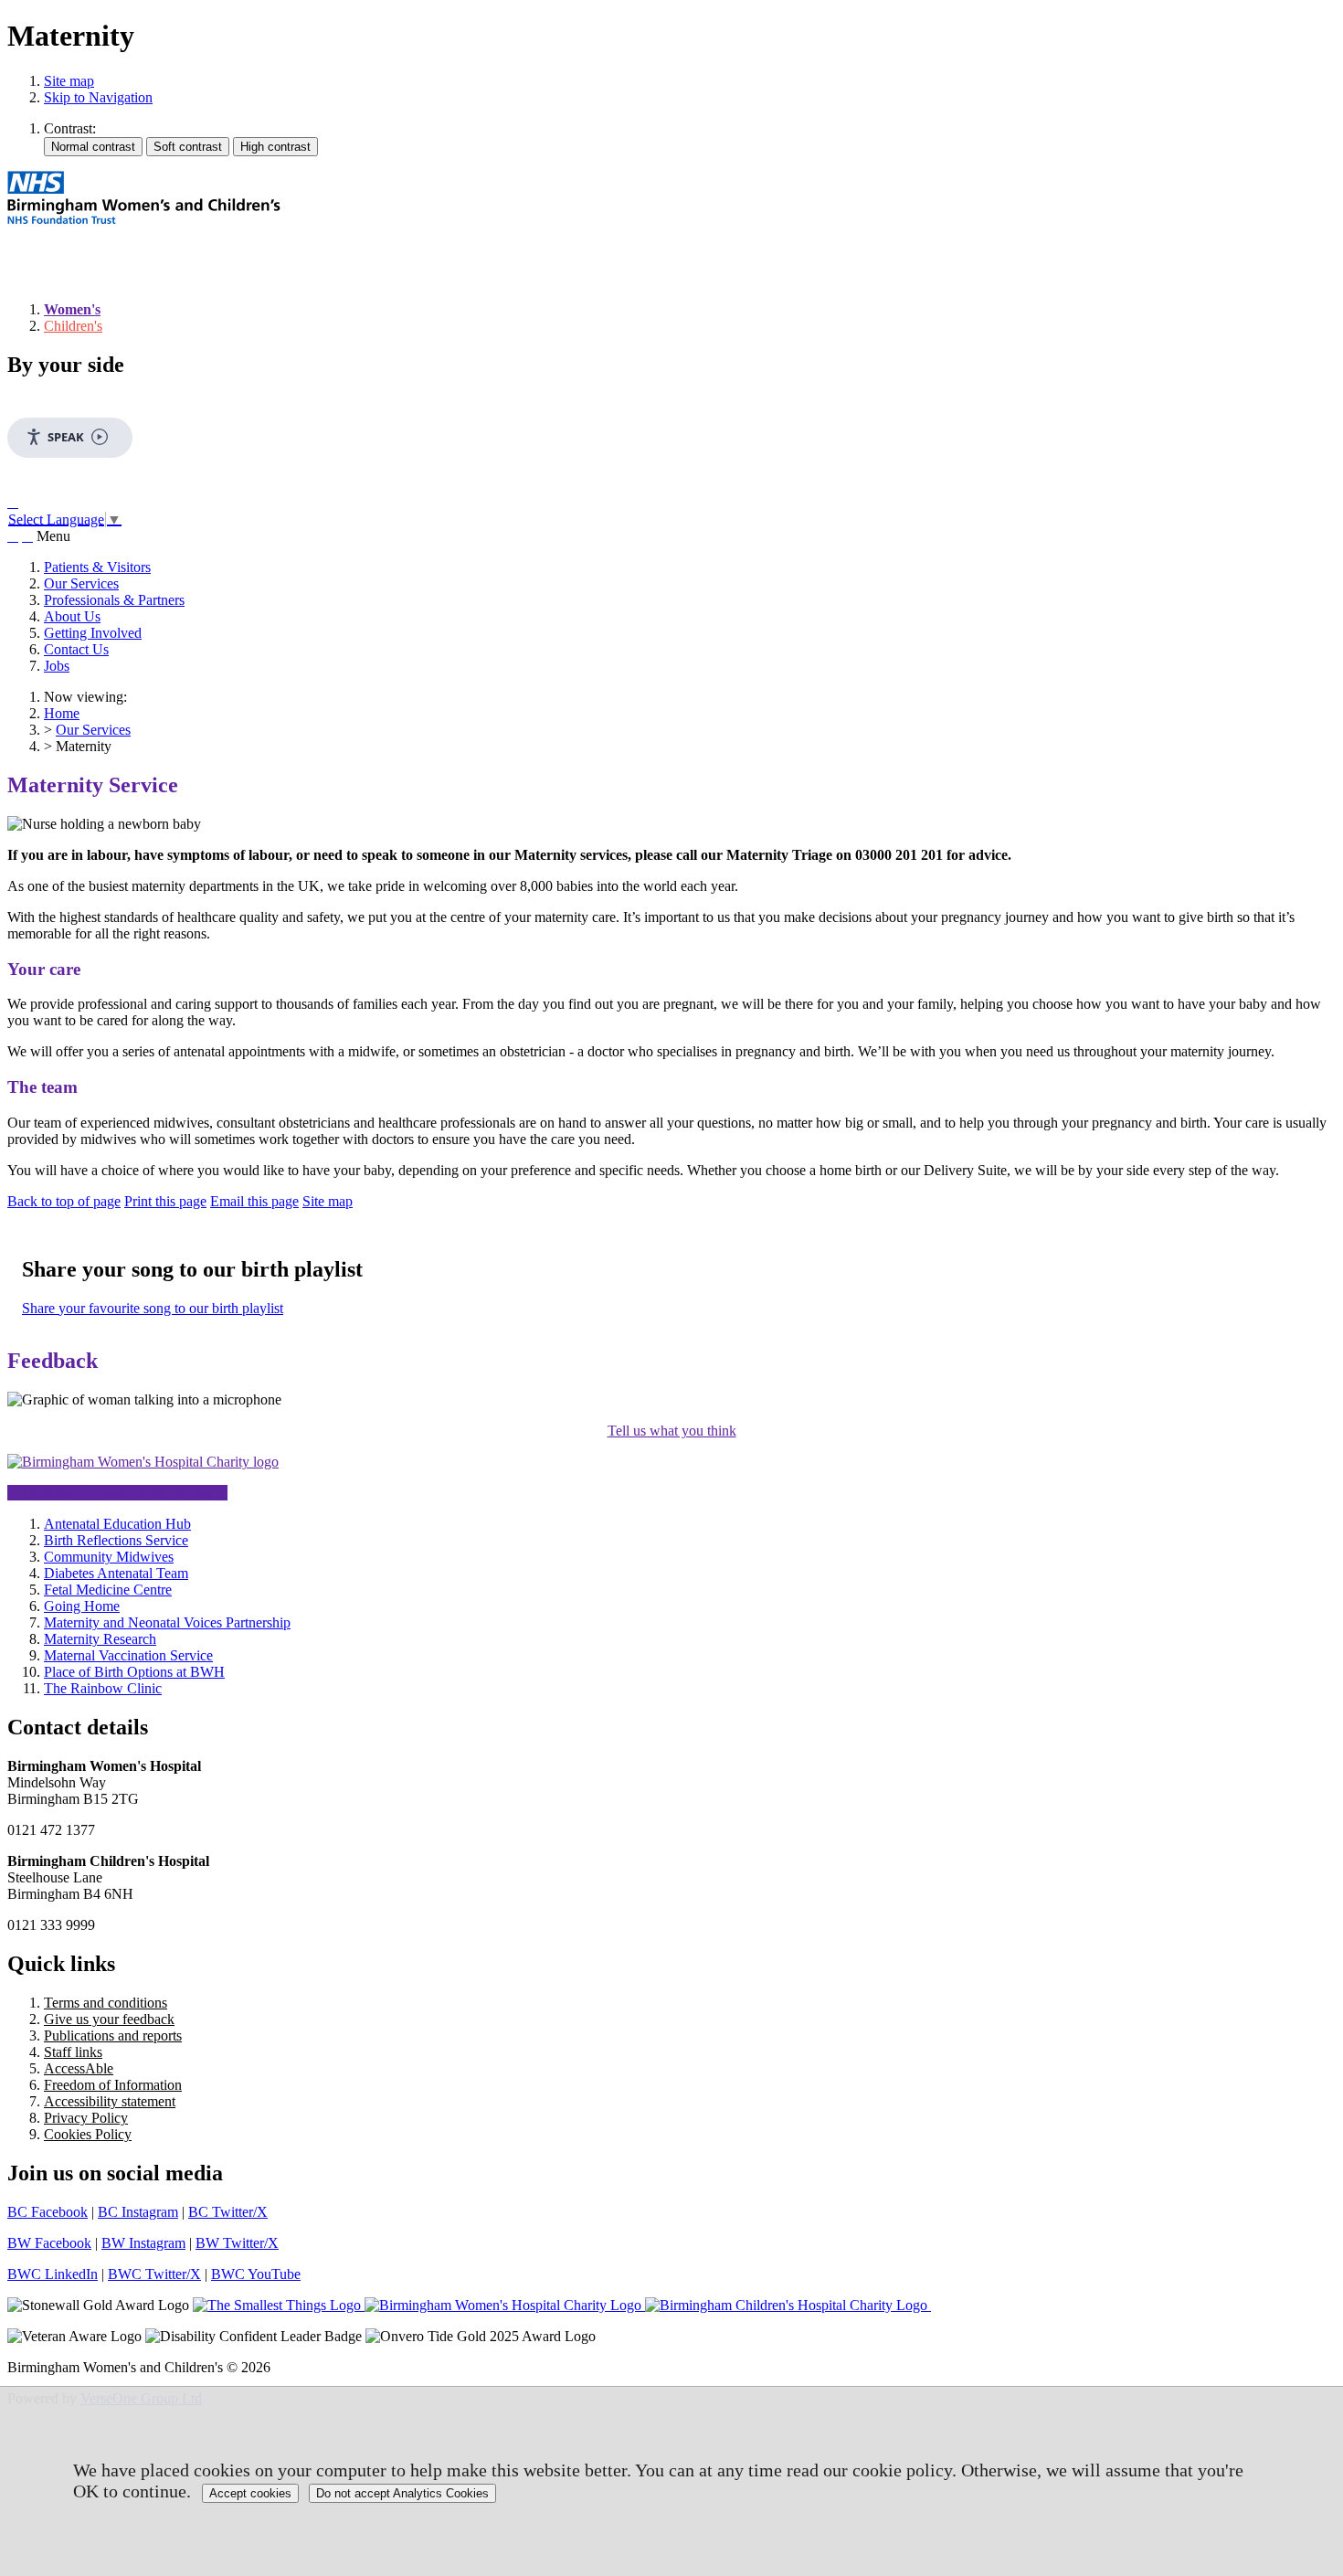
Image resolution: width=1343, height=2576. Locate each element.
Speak (66, 437)
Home (62, 713)
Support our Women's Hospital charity (117, 1493)
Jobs (57, 666)
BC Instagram (138, 2212)
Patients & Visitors (97, 567)
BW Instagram (143, 2243)
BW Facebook (49, 2243)
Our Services (81, 583)
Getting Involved (93, 633)
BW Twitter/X (237, 2243)
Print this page (165, 1201)
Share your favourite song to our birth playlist (153, 1308)
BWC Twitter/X (154, 2274)
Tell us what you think (672, 1431)
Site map (69, 81)
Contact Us (76, 649)
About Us (72, 616)
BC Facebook (48, 2212)
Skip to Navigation (98, 97)
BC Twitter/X (228, 2212)
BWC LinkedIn (53, 2274)
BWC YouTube (256, 2274)
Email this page (254, 1201)
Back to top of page (64, 1201)
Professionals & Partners (114, 600)
